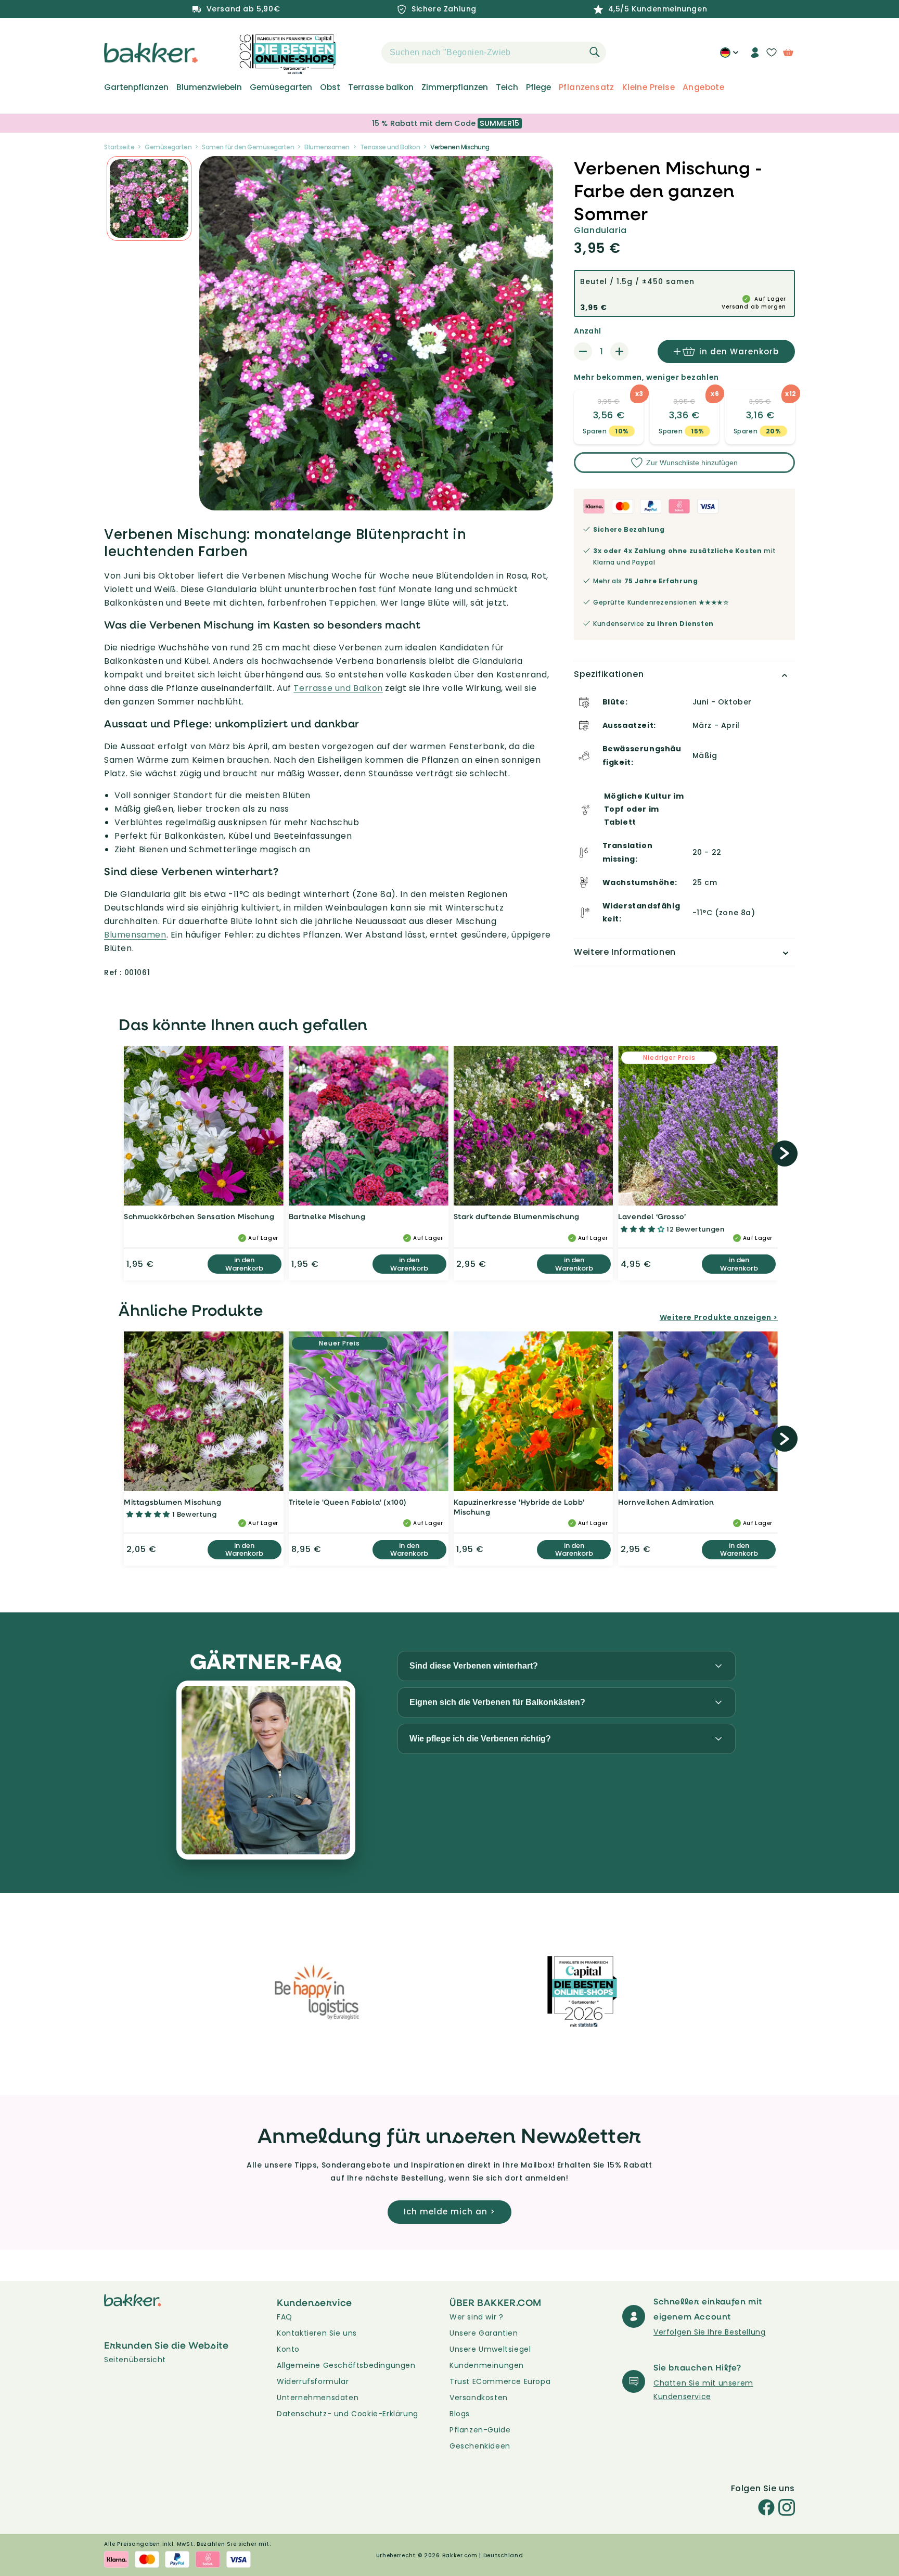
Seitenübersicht (135, 2360)
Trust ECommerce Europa (500, 2381)
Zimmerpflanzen (455, 87)
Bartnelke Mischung (327, 1216)
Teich (507, 87)
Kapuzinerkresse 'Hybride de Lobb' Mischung (519, 1507)
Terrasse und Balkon (390, 147)
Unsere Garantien (484, 2333)
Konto (288, 2349)
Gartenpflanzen (136, 87)
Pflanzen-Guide (480, 2430)
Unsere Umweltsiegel (490, 2349)
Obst (330, 87)
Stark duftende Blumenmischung (517, 1216)
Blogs (460, 2414)
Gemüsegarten (281, 87)
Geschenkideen (480, 2446)
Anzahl (587, 331)
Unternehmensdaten (318, 2398)
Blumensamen (327, 147)
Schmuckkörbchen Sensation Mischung (199, 1216)
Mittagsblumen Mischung (172, 1502)
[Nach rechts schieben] (785, 1154)
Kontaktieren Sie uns (317, 2333)
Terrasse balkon (381, 87)
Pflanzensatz (587, 87)
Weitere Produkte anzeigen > (719, 1317)
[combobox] (494, 53)
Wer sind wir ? (476, 2317)
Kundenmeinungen (487, 2365)
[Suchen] (595, 52)
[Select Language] (729, 56)
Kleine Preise (648, 87)
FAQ (285, 2317)
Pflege (538, 87)
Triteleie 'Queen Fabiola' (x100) (348, 1502)
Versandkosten (479, 2398)
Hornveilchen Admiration (666, 1502)
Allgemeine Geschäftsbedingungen (346, 2365)
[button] (363, 53)
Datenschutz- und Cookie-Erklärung (348, 2414)
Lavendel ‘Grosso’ (652, 1216)
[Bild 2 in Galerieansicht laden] (149, 198)
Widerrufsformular (313, 2381)
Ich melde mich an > (449, 2212)
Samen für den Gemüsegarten (248, 147)
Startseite (119, 147)
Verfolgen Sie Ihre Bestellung (709, 2332)
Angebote (703, 87)
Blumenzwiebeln (209, 87)
